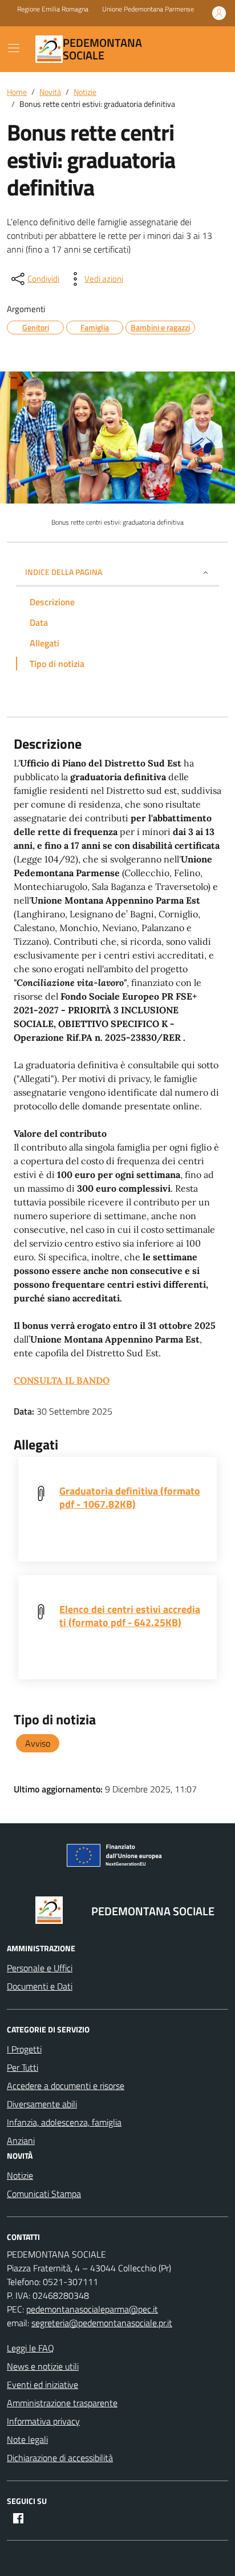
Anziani (21, 2140)
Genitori (36, 327)
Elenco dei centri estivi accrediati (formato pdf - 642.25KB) (130, 1616)
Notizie (20, 2175)
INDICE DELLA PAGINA (64, 572)
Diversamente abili (42, 2104)
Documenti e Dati (40, 1986)
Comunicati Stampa (44, 2194)
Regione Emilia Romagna (53, 9)
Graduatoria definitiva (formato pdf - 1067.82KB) (130, 1497)
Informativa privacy (43, 2421)
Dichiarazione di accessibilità (60, 2458)
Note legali (27, 2439)
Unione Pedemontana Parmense (148, 9)
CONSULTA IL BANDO (62, 1380)
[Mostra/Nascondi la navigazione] (14, 48)
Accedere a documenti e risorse (66, 2086)
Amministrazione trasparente (62, 2403)
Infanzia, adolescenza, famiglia (64, 2122)
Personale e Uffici (40, 1968)
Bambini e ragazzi (160, 327)
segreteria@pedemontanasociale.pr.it (102, 2323)
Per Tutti (23, 2067)
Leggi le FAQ (31, 2348)
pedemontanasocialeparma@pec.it (92, 2309)
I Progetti (24, 2049)
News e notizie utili (43, 2366)
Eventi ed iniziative (42, 2385)
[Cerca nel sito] (204, 49)
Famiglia (95, 327)
